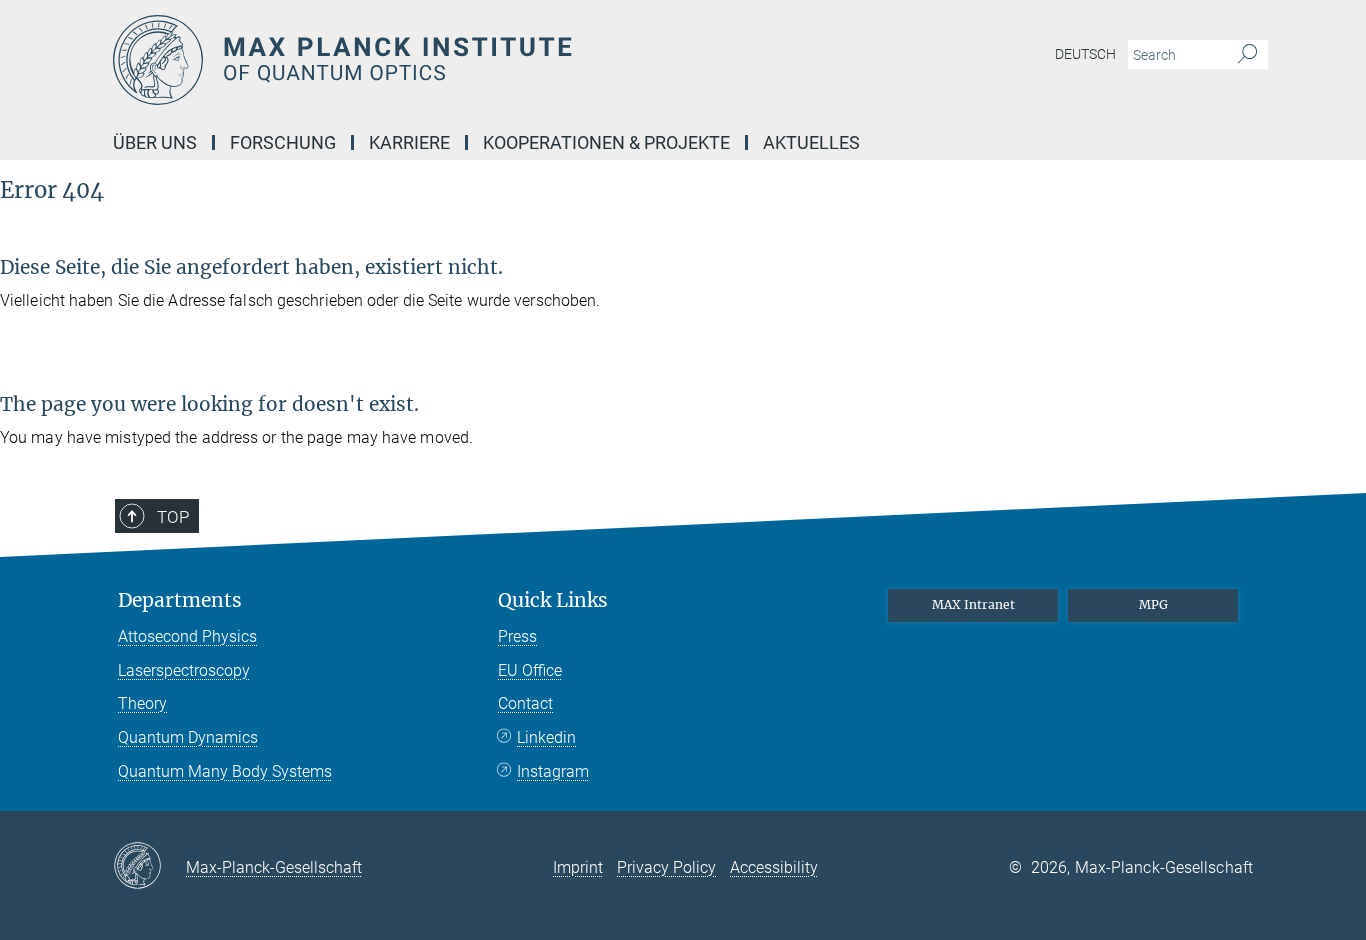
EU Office (530, 670)
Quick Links (553, 600)
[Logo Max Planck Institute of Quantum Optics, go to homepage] (488, 60)
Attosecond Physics (187, 636)
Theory (142, 703)
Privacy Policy (666, 867)
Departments (180, 600)
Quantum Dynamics (188, 737)
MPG (1153, 604)
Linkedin (546, 737)
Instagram (553, 771)
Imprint (578, 867)
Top (173, 517)
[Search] (1247, 55)
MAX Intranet (973, 604)
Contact (525, 703)
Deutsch (1085, 54)
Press (517, 636)
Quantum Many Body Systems (225, 771)
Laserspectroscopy (184, 670)
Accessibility (774, 867)
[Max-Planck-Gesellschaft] (149, 867)
